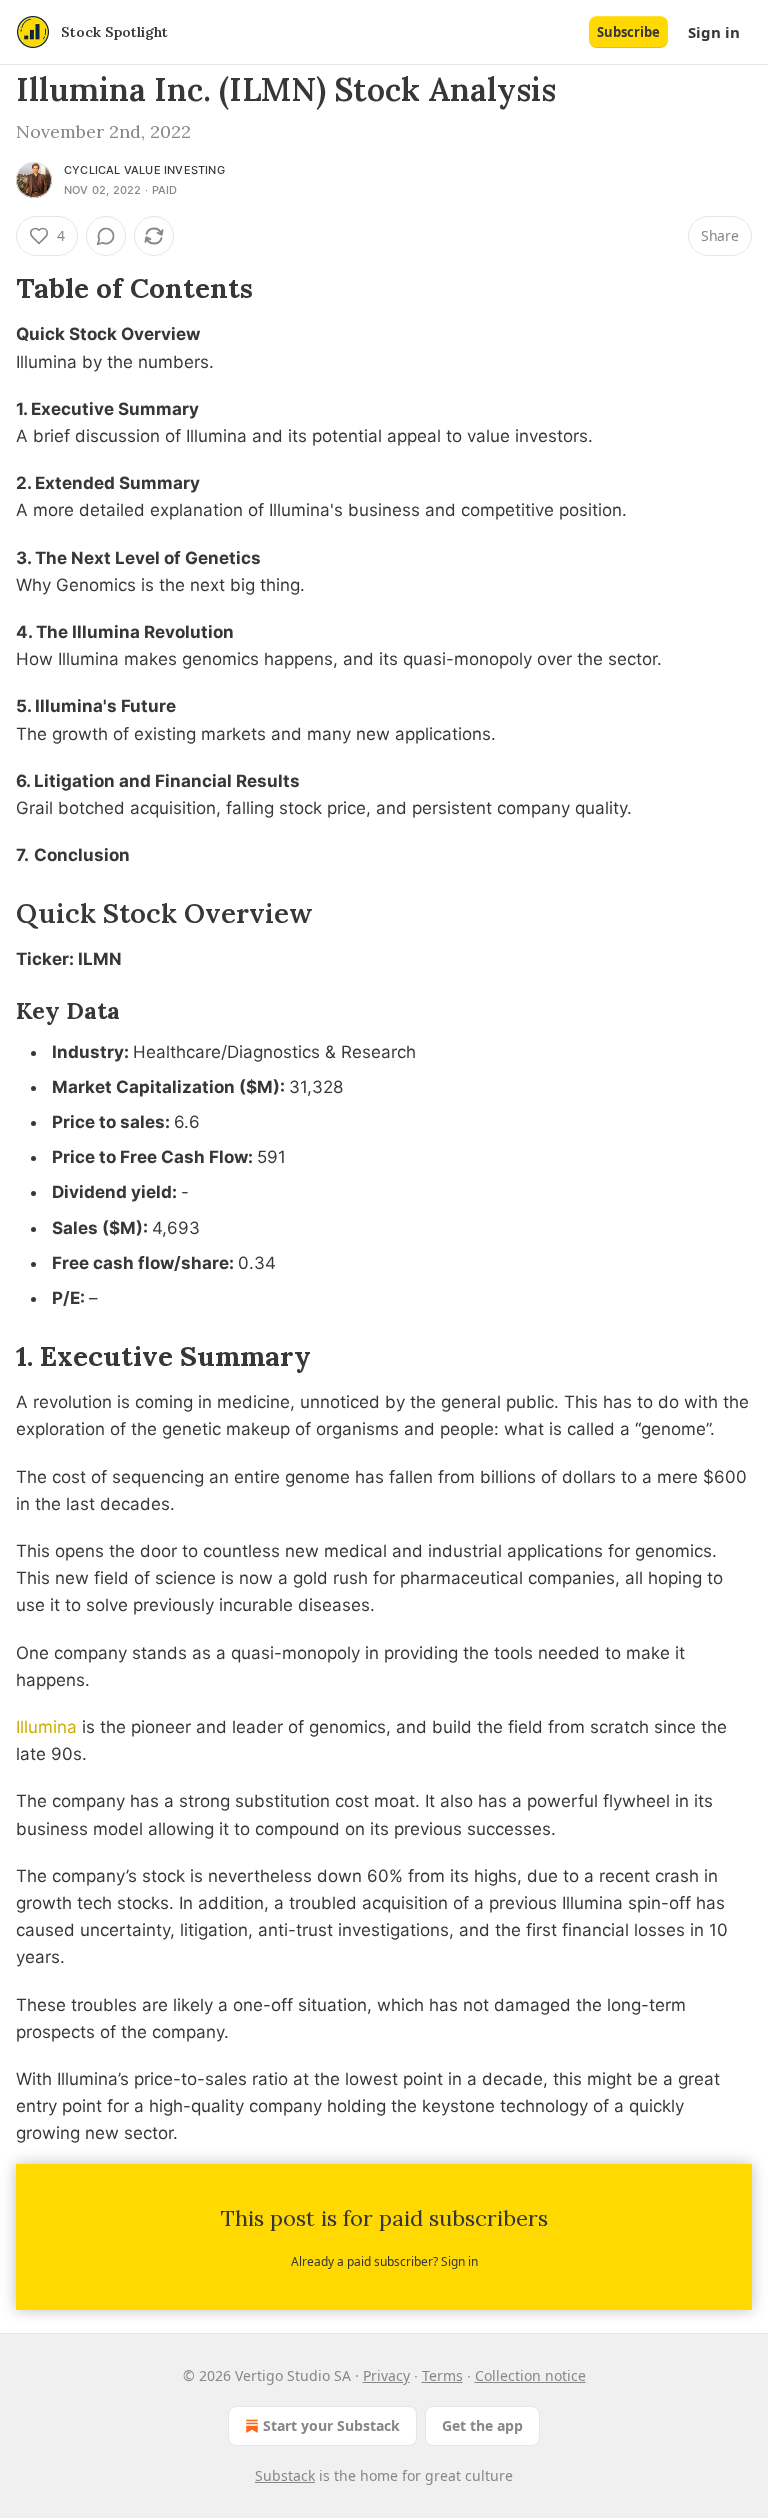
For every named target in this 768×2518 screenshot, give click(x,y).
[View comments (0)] (106, 236)
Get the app (482, 2425)
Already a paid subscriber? (384, 2261)
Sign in (714, 32)
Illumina (46, 1727)
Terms (442, 2375)
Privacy (386, 2375)
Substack (285, 2475)
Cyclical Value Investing (144, 170)
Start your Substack (331, 2425)
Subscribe (628, 32)
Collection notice (530, 2375)
